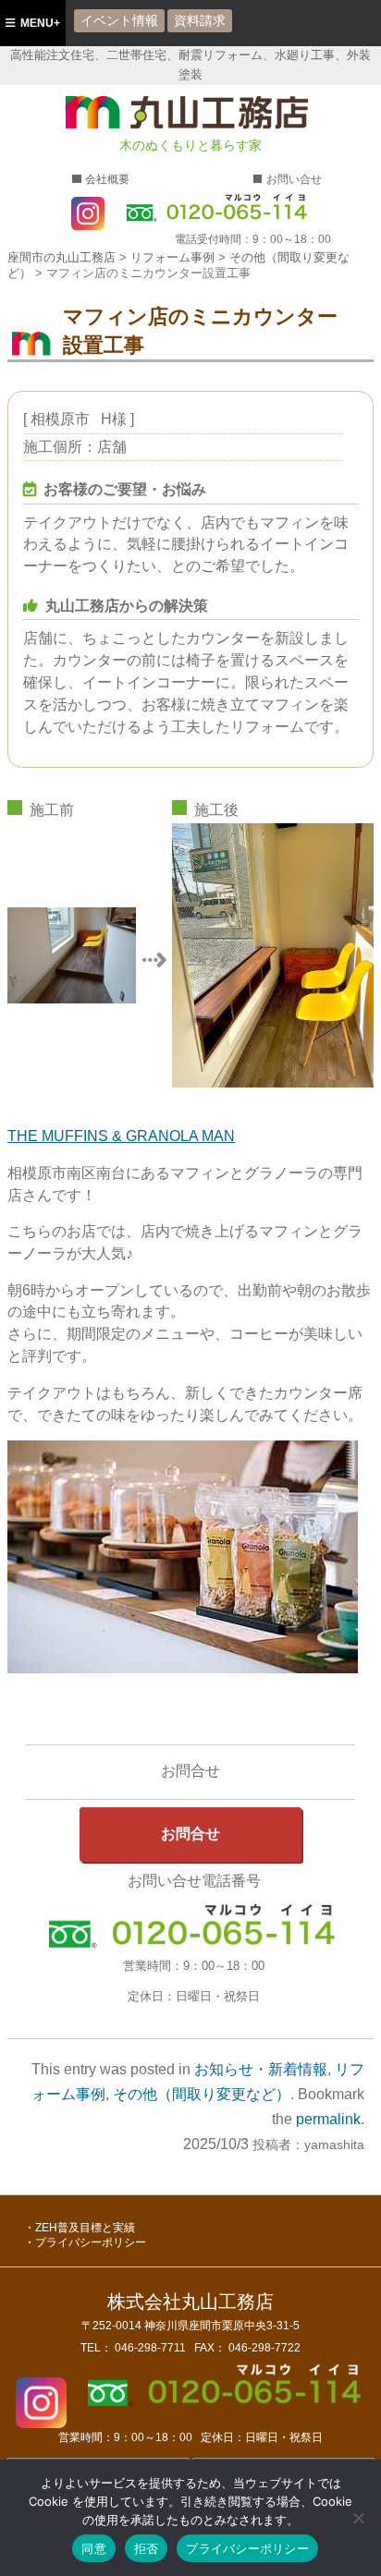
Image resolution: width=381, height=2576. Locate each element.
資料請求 (200, 20)
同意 (94, 2548)
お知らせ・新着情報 (261, 2069)
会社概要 (107, 179)
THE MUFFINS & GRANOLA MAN (121, 1136)
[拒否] (358, 2518)
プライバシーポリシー (91, 2242)
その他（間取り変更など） (202, 2094)
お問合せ (190, 1834)
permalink (328, 2119)
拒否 (147, 2548)
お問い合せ (294, 179)
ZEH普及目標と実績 (85, 2228)
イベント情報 (119, 20)
